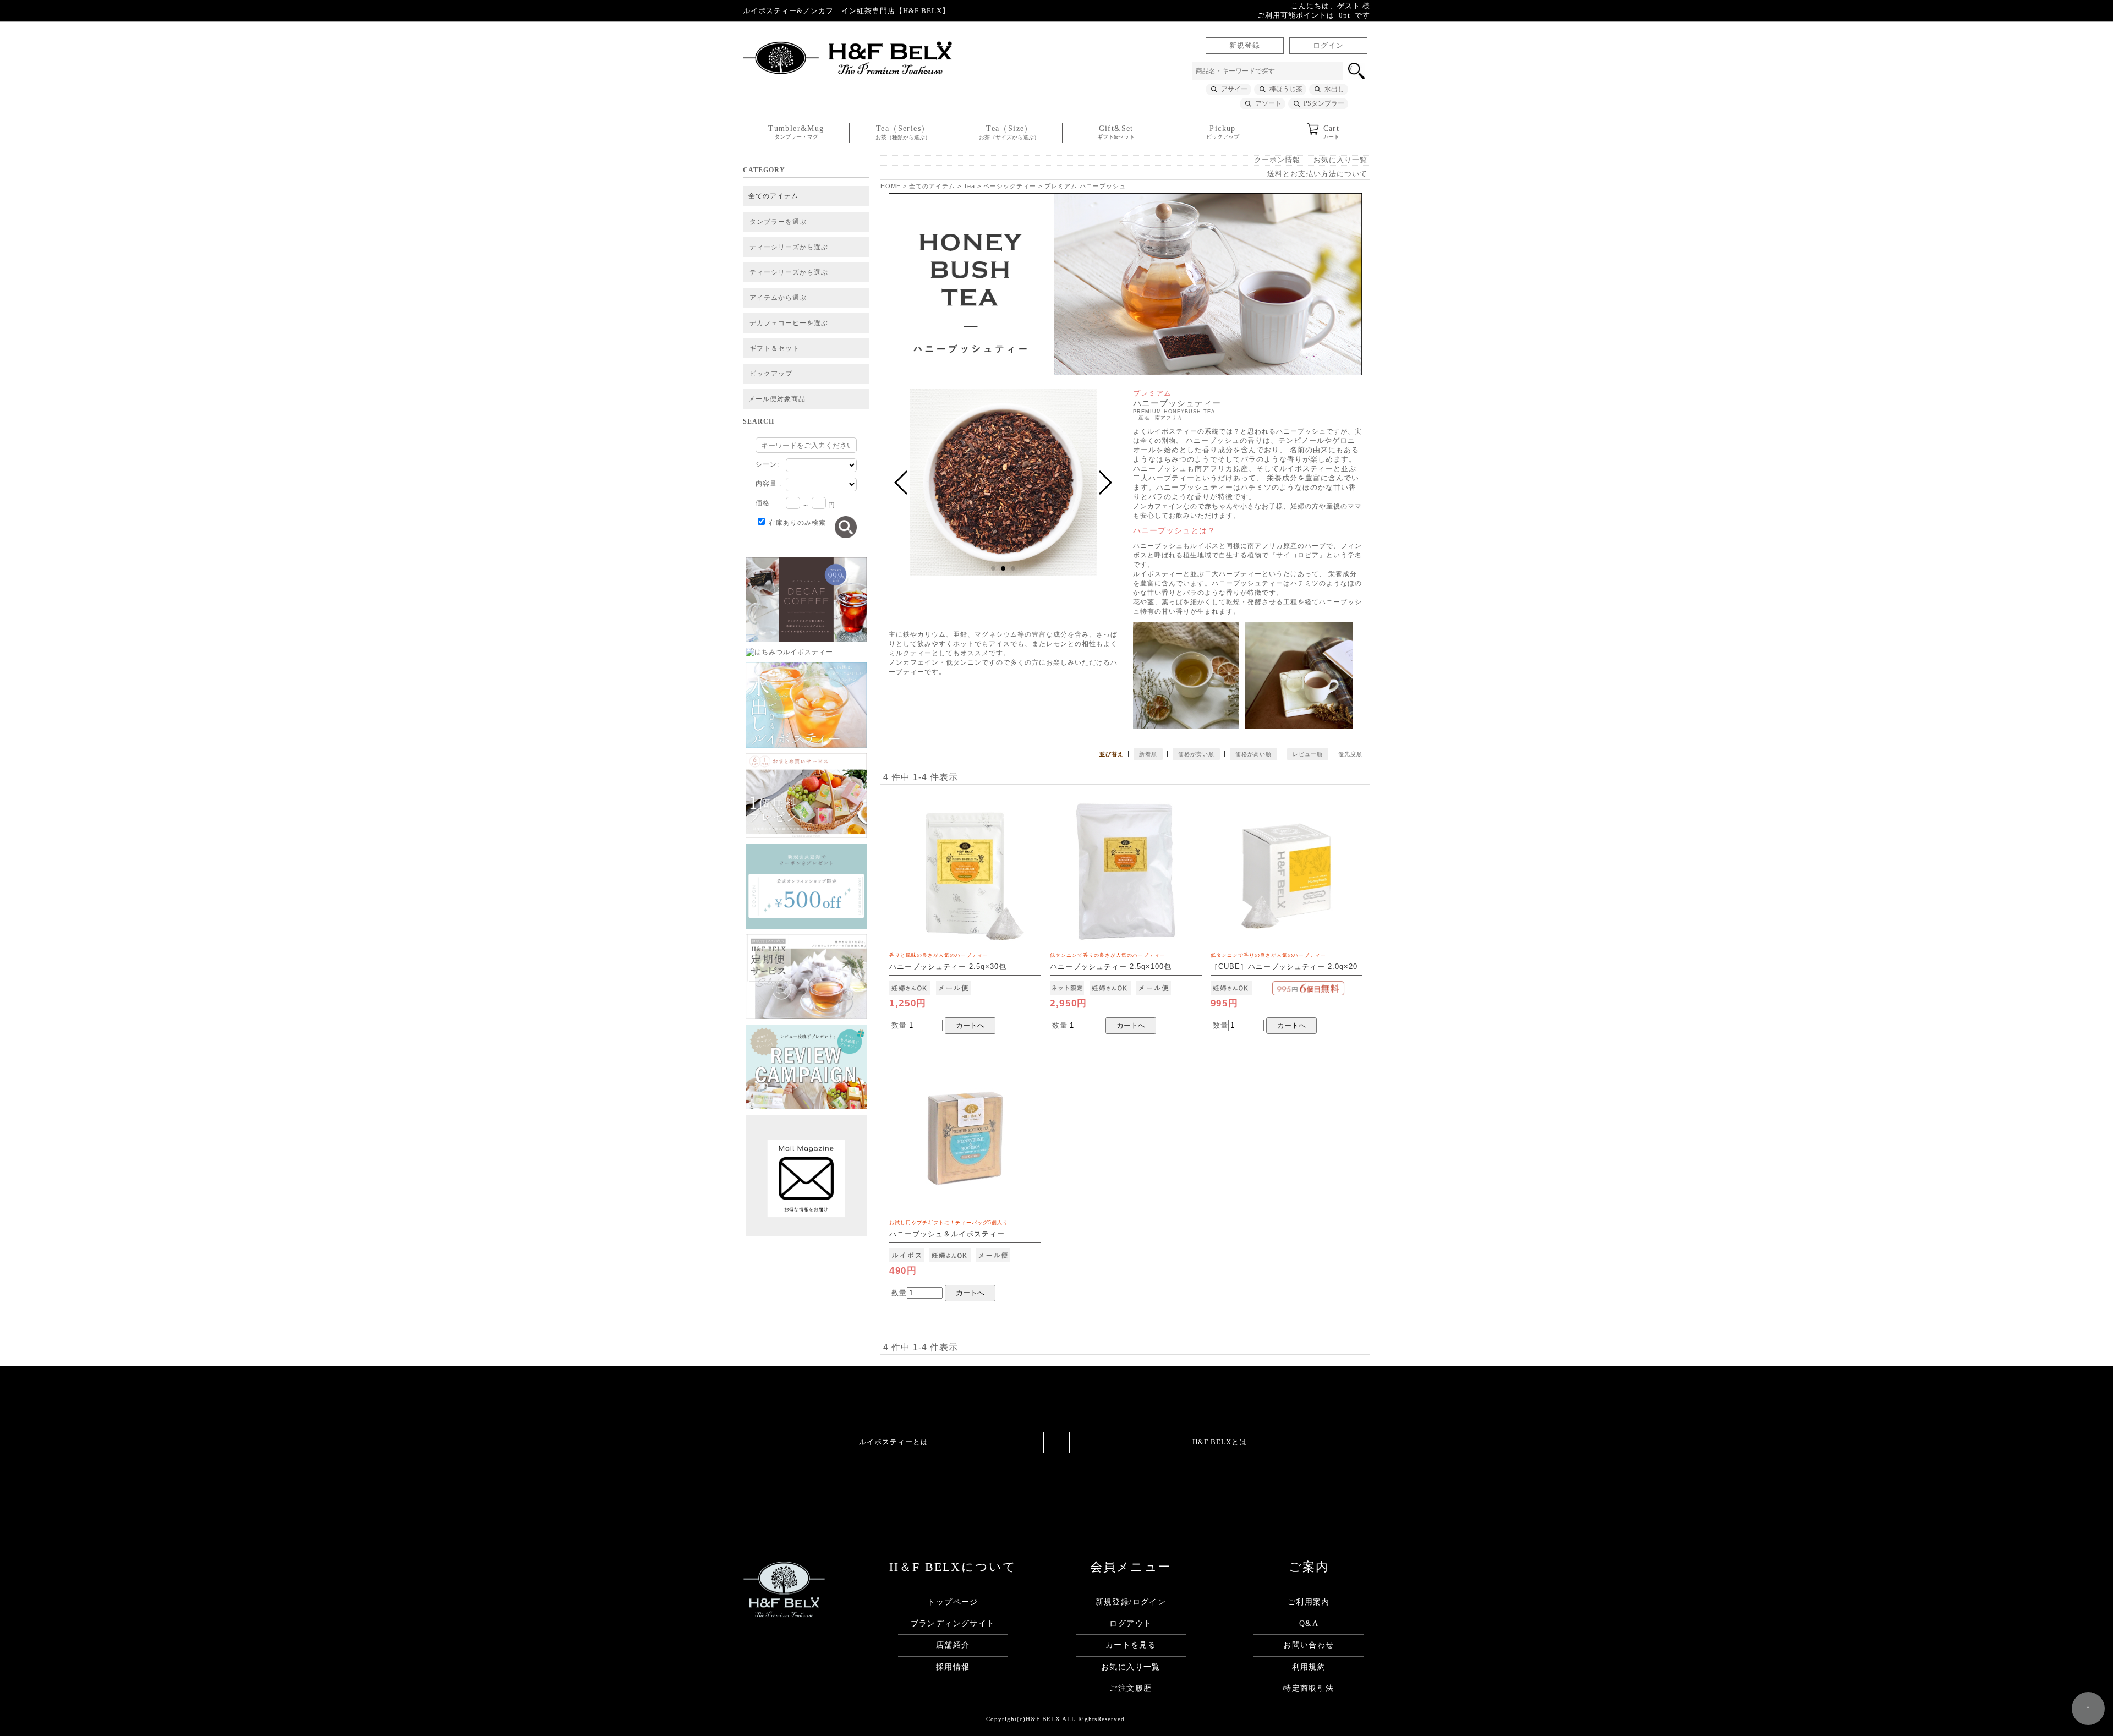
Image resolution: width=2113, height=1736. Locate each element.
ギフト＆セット (774, 348)
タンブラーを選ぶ (778, 222)
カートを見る (1131, 1645)
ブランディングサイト (953, 1623)
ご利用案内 (1309, 1602)
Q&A (1309, 1623)
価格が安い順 (1196, 754)
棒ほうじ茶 (1286, 89)
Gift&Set (1116, 132)
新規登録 (1245, 46)
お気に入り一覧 (1340, 160)
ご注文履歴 (1131, 1688)
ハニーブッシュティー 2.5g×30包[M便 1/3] (948, 967)
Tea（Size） (1009, 132)
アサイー (1234, 89)
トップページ (953, 1602)
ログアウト (1131, 1623)
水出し (1334, 89)
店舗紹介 (953, 1645)
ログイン (1328, 46)
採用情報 (953, 1667)
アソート (1268, 103)
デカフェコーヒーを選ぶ (789, 323)
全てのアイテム (773, 196)
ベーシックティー (1010, 186)
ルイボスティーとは (894, 1442)
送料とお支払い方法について (1317, 174)
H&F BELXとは (1220, 1442)
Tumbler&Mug (796, 132)
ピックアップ (771, 374)
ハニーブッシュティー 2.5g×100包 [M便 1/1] (1111, 967)
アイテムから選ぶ (778, 298)
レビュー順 (1308, 754)
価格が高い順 (1253, 754)
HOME (891, 186)
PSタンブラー (1324, 103)
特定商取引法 (1309, 1688)
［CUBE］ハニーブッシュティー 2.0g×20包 (1284, 967)
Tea (969, 186)
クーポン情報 (1277, 160)
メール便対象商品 (777, 399)
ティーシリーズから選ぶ (789, 247)
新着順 (1148, 754)
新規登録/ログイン (1131, 1602)
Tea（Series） (903, 132)
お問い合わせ (1309, 1645)
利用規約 (1309, 1667)
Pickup (1223, 132)
